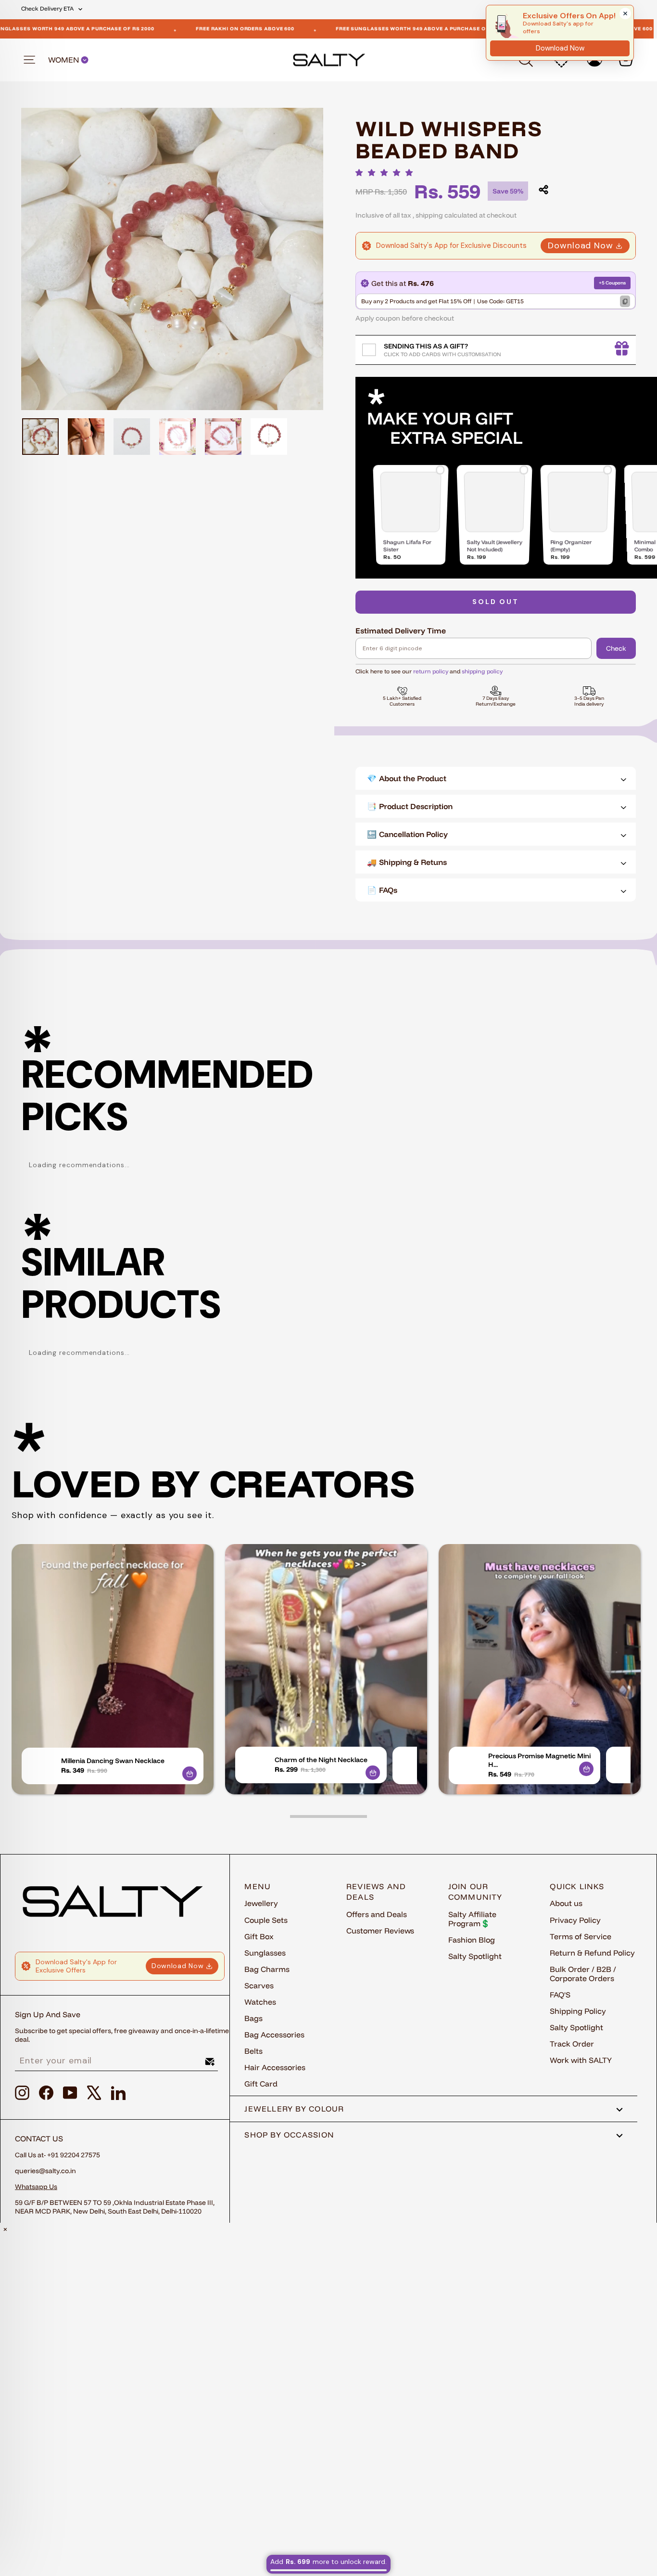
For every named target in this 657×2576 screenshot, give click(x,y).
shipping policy (482, 671)
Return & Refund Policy (592, 1953)
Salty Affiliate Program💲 (472, 1919)
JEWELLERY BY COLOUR (294, 2109)
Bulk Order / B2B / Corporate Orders (583, 1974)
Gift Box (259, 1936)
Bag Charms (267, 1969)
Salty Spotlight (475, 1956)
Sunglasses (265, 1953)
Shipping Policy (578, 2011)
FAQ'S (560, 1995)
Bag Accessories (274, 2035)
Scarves (259, 1985)
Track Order (572, 2044)
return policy (431, 671)
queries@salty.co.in (45, 2171)
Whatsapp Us (36, 2187)
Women (64, 60)
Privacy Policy (575, 1920)
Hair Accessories (275, 2067)
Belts (253, 2051)
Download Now (581, 245)
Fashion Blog (472, 1940)
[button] (387, 173)
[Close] (625, 13)
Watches (260, 2002)
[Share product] (543, 190)
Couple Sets (266, 1920)
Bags (253, 2018)
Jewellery (261, 1903)
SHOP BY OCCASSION (289, 2135)
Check (616, 648)
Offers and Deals (377, 1914)
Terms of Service (581, 1936)
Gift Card (261, 2084)
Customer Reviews (380, 1931)
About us (566, 1903)
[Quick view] (190, 1774)
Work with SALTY (581, 2060)
